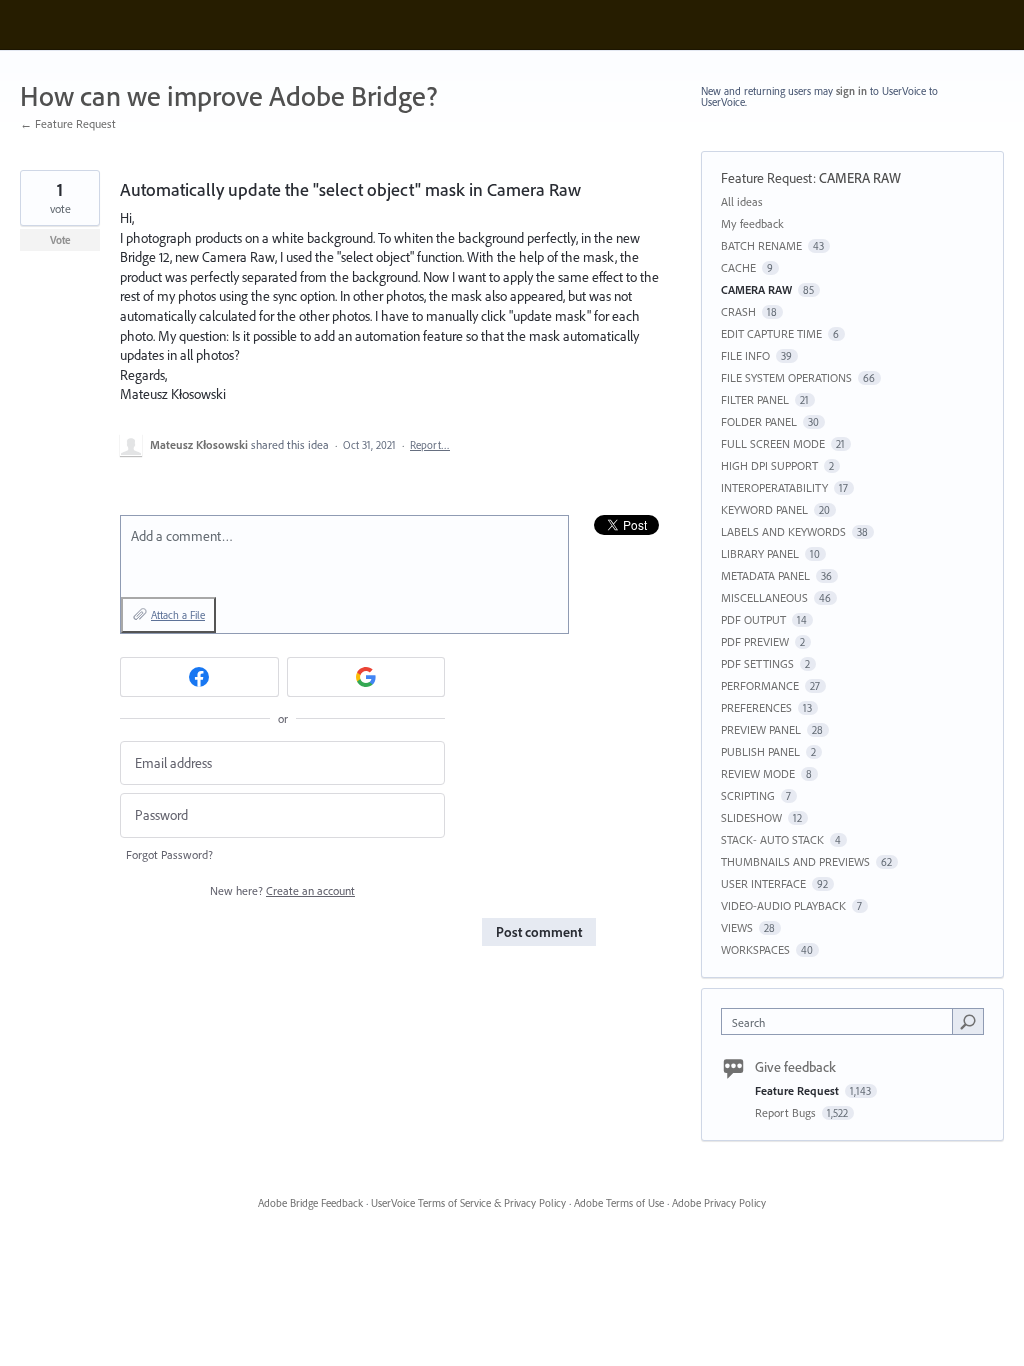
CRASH (738, 311)
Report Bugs (787, 1112)
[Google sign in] (366, 677)
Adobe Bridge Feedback (310, 1203)
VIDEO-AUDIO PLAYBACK (783, 905)
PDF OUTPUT (753, 619)
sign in (851, 91)
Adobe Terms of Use (619, 1203)
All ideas (742, 201)
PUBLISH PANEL (760, 751)
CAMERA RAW (860, 178)
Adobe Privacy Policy (719, 1203)
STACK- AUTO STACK (772, 839)
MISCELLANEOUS (764, 597)
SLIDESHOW (751, 817)
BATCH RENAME (761, 245)
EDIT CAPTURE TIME (771, 333)
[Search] (968, 1021)
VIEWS (737, 927)
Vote (60, 240)
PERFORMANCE (760, 685)
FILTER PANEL (755, 399)
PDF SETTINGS (757, 663)
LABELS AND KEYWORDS (783, 531)
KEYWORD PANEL (764, 509)
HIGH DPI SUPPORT (769, 465)
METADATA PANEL (765, 575)
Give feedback (795, 1067)
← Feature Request (68, 123)
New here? (282, 890)
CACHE (738, 267)
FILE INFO (745, 355)
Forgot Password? (169, 854)
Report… (430, 445)
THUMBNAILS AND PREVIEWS (795, 861)
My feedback (752, 223)
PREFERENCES (756, 707)
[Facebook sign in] (199, 677)
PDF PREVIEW (755, 641)
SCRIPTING (748, 795)
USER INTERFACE (763, 883)
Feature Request (767, 178)
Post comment (539, 932)
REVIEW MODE (758, 773)
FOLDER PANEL (759, 421)
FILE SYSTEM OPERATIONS (786, 377)
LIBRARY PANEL (760, 553)
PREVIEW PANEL (761, 729)
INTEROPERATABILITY (774, 487)
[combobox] (841, 1021)
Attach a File (178, 615)
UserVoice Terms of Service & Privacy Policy (468, 1203)
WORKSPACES (755, 949)
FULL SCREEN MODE (773, 443)
